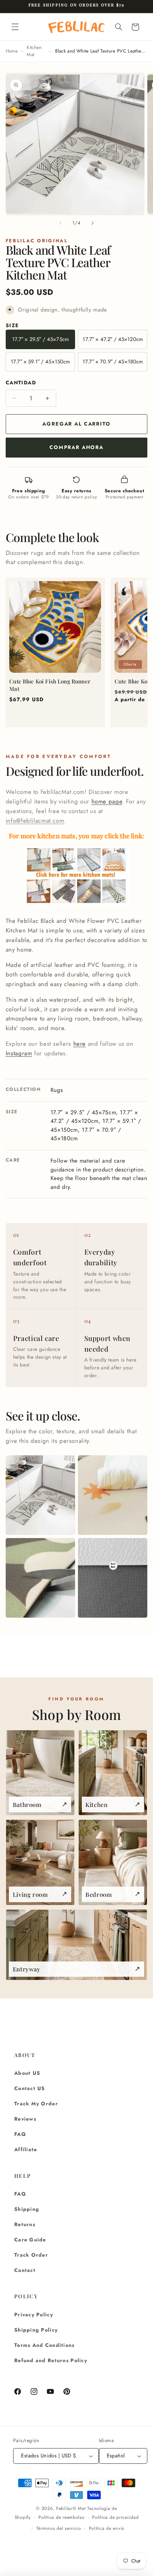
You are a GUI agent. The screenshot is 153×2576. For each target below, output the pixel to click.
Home (12, 51)
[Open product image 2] (113, 1495)
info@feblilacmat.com (35, 821)
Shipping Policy (36, 2330)
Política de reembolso (61, 2517)
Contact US (30, 2088)
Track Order (31, 2255)
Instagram (19, 1053)
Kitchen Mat (34, 51)
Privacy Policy (34, 2315)
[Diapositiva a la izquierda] (60, 223)
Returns (25, 2224)
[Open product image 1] (40, 1495)
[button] (15, 27)
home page (107, 801)
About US (27, 2073)
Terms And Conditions (44, 2345)
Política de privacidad (115, 2517)
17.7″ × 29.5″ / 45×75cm (40, 339)
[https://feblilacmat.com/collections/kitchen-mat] (77, 905)
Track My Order (36, 2104)
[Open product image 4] (113, 1578)
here (80, 1044)
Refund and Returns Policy (51, 2360)
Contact (25, 2270)
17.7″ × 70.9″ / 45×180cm (113, 362)
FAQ (20, 2134)
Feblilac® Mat (71, 2509)
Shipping (27, 2209)
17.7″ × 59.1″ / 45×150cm (40, 362)
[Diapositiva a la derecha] (93, 223)
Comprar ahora (76, 447)
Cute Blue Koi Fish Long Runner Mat (50, 685)
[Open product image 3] (40, 1578)
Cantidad (21, 383)
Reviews (25, 2119)
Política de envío (107, 2528)
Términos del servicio (59, 2528)
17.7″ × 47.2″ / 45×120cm (113, 339)
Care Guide (30, 2240)
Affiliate (26, 2149)
